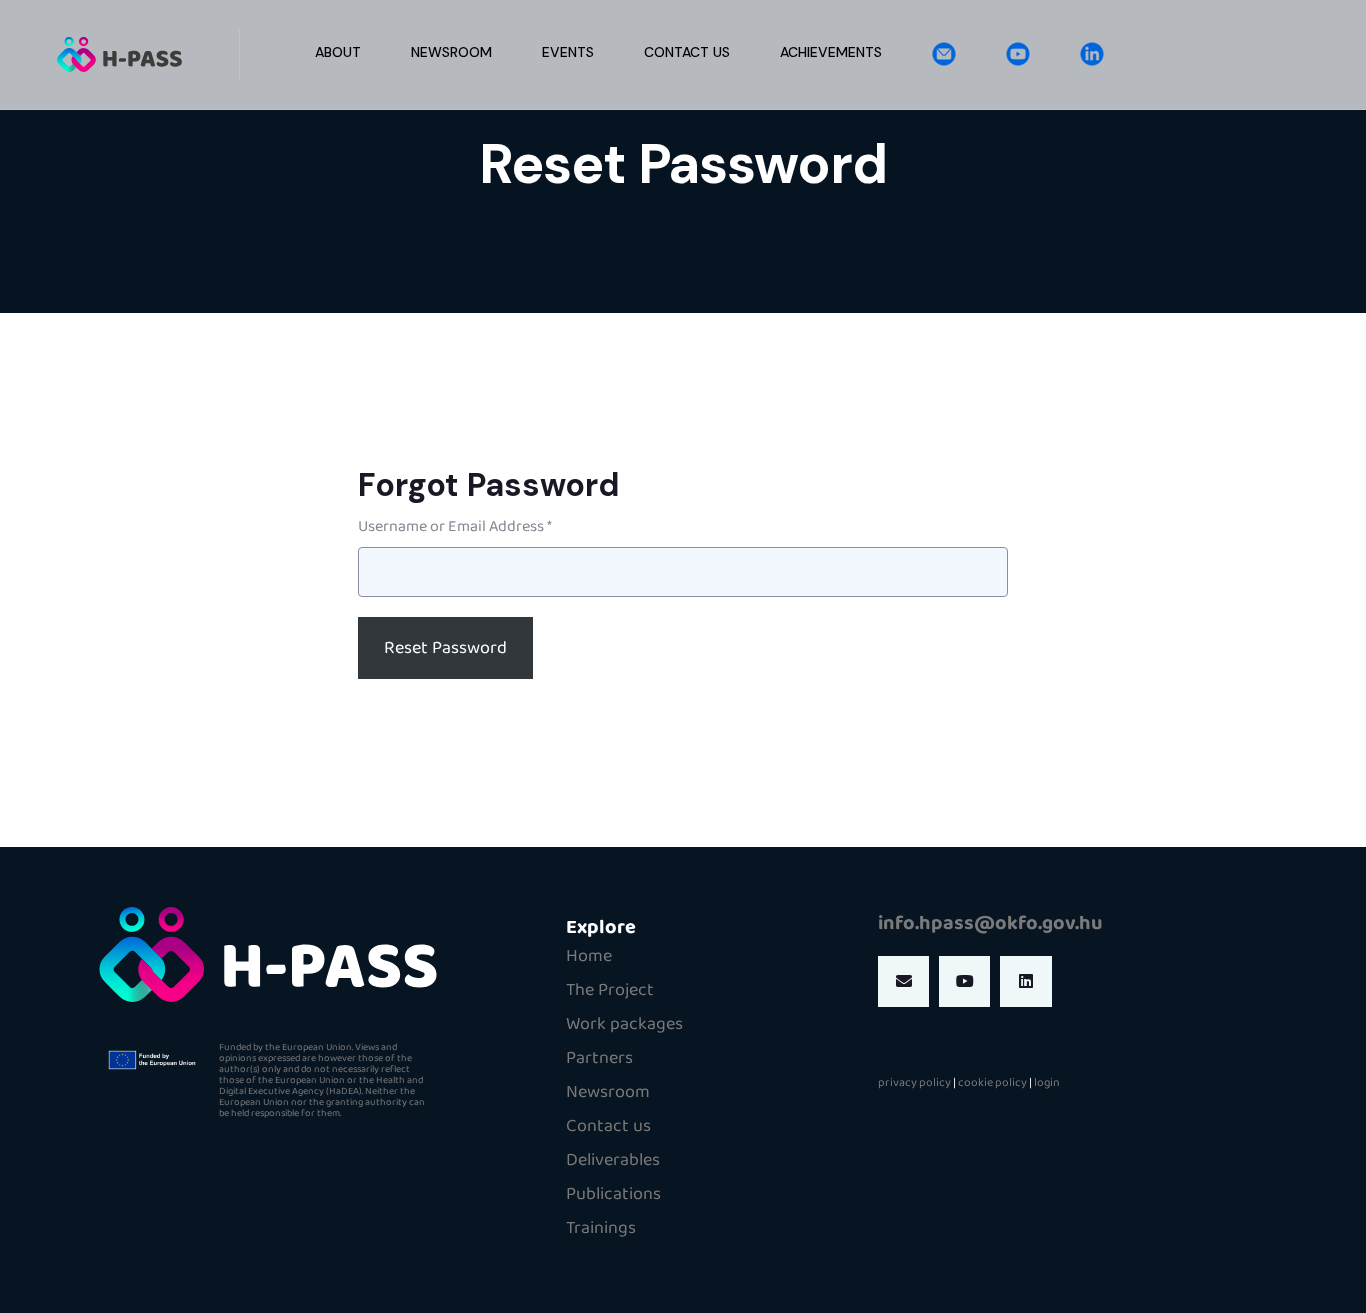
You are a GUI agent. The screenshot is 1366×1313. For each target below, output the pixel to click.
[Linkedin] (1025, 981)
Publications (613, 1194)
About (338, 52)
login (1047, 1082)
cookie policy (992, 1082)
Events (568, 52)
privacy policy (914, 1082)
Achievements (831, 52)
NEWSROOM (451, 52)
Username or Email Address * (455, 527)
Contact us (687, 52)
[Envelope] (903, 981)
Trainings (601, 1228)
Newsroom (608, 1092)
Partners (599, 1058)
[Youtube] (964, 981)
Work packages (624, 1024)
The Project (610, 990)
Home (589, 956)
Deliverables (613, 1160)
